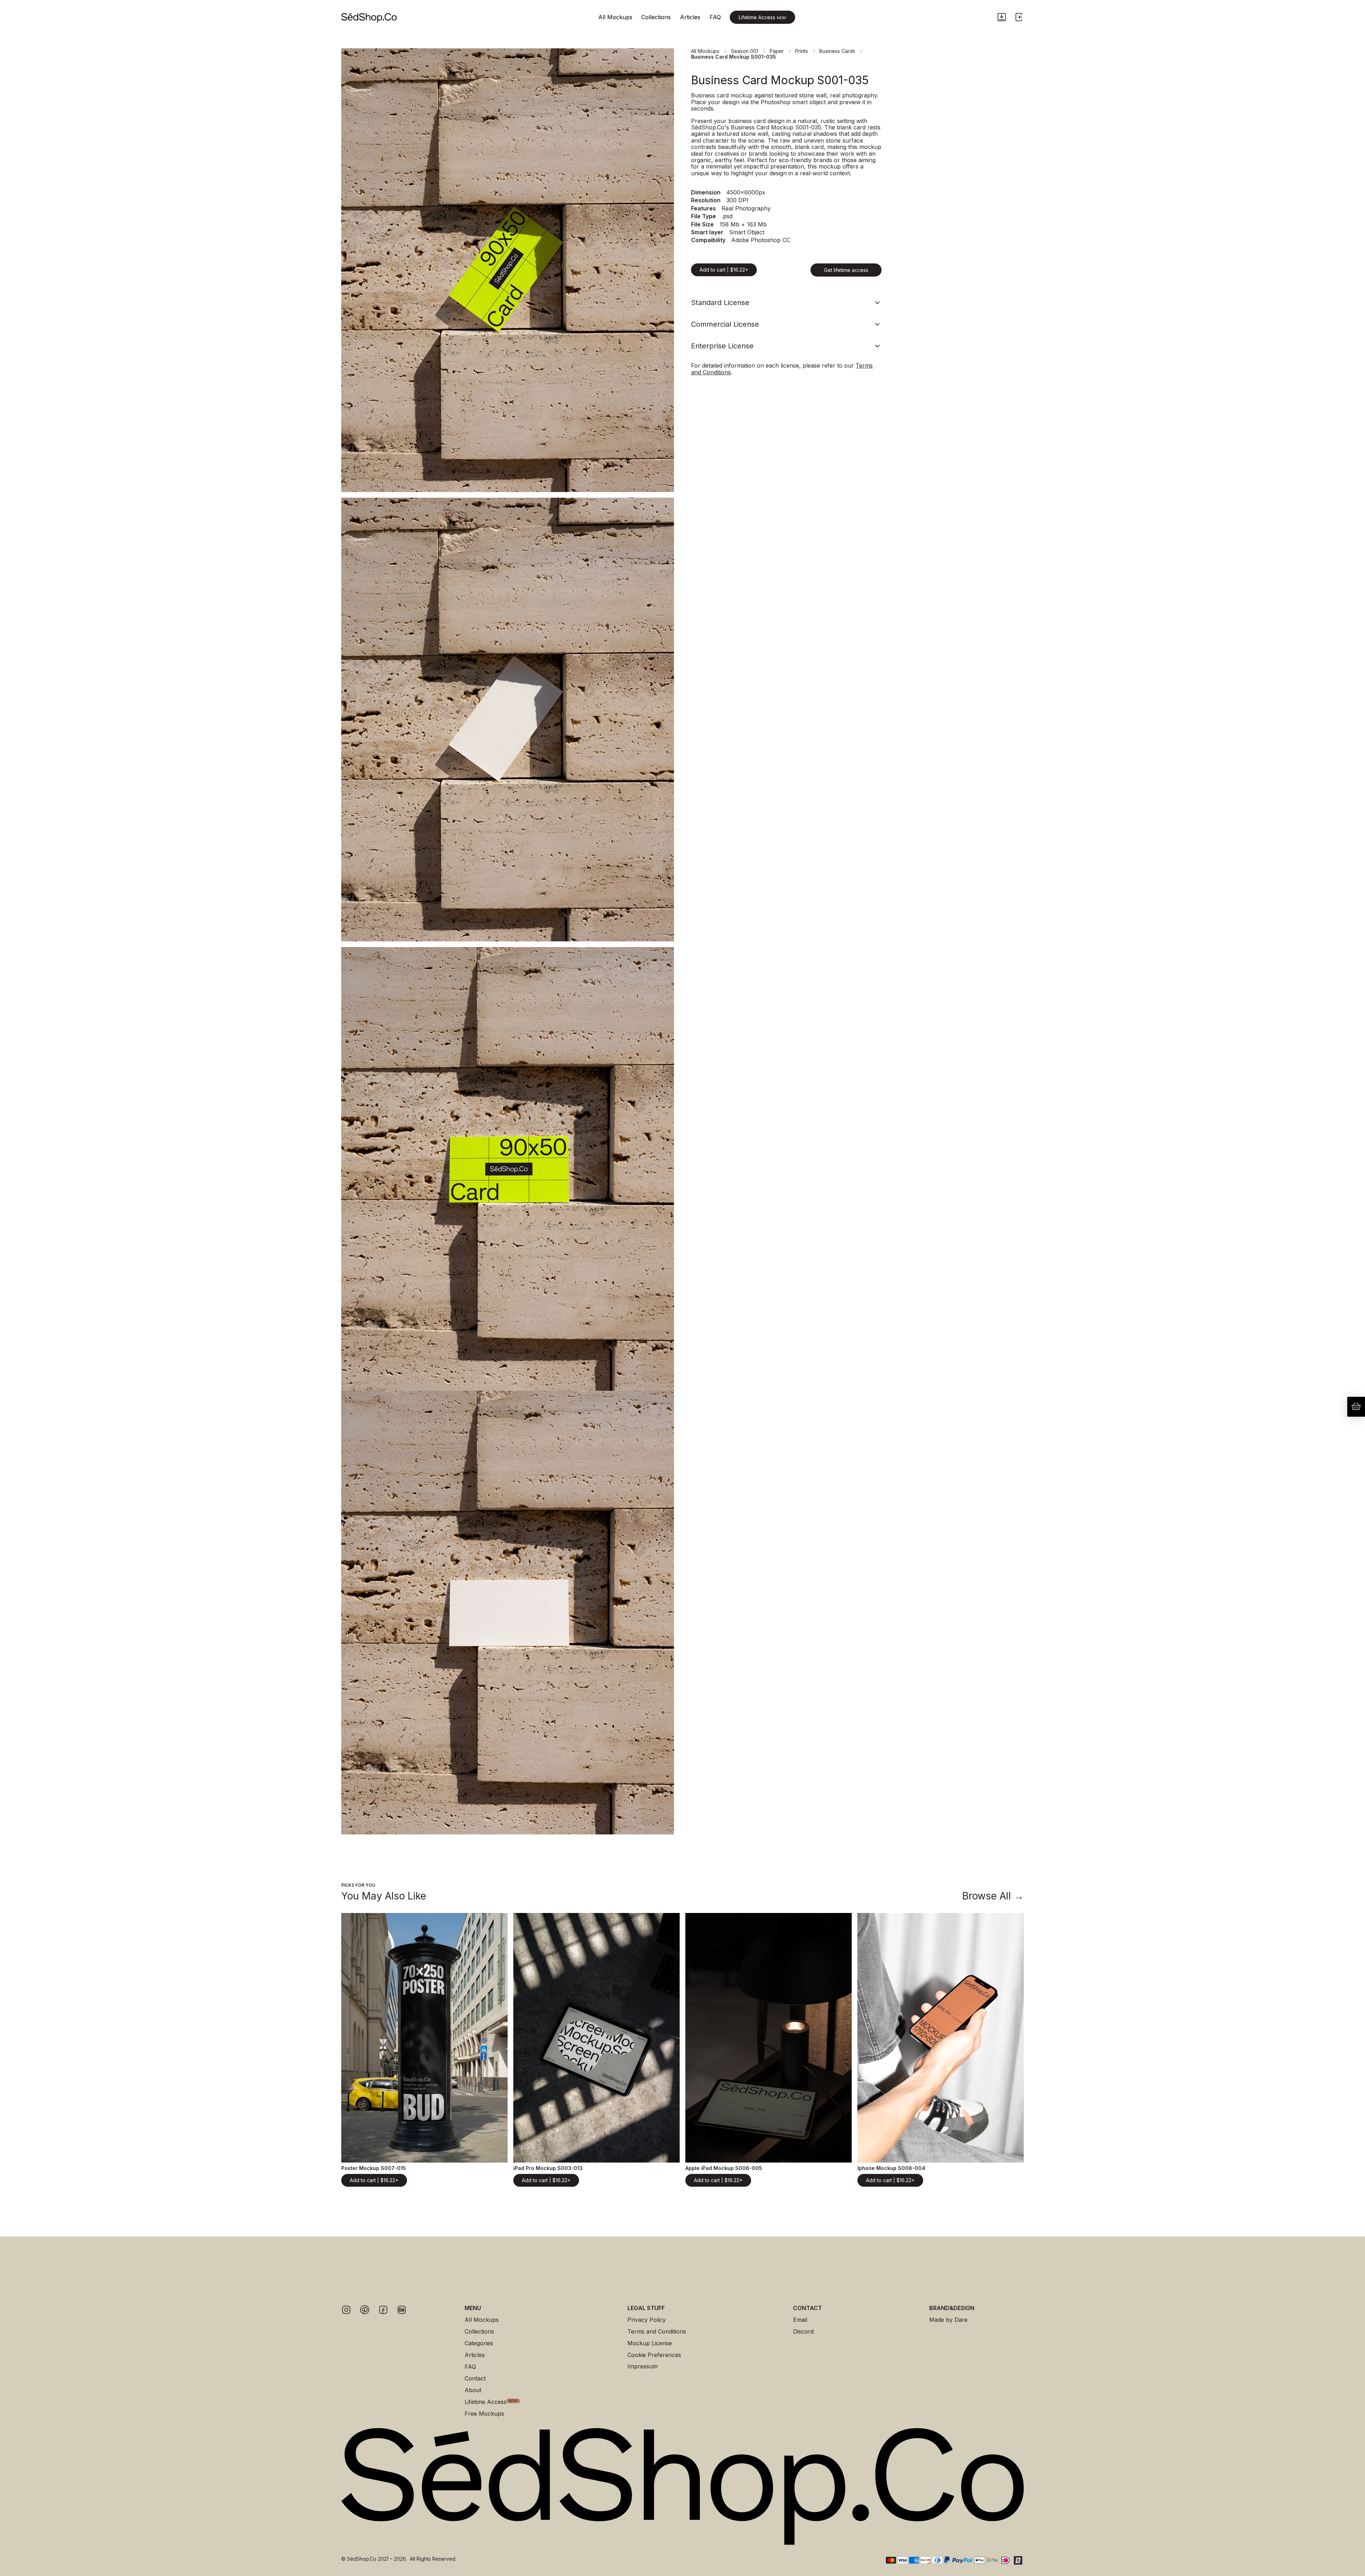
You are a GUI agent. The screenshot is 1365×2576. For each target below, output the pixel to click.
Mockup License (650, 2343)
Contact (475, 2379)
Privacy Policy (647, 2320)
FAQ (715, 17)
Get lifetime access (846, 270)
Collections (656, 17)
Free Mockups (484, 2414)
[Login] (1019, 17)
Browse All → (993, 1896)
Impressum (643, 2366)
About (473, 2390)
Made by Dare (948, 2320)
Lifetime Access (762, 17)
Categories (479, 2343)
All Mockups (615, 17)
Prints (802, 51)
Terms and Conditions (657, 2332)
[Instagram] (346, 2310)
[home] (369, 17)
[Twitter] (365, 2310)
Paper (777, 51)
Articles (690, 17)
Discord (803, 2332)
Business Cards (837, 51)
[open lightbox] (508, 270)
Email (800, 2320)
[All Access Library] (1002, 17)
